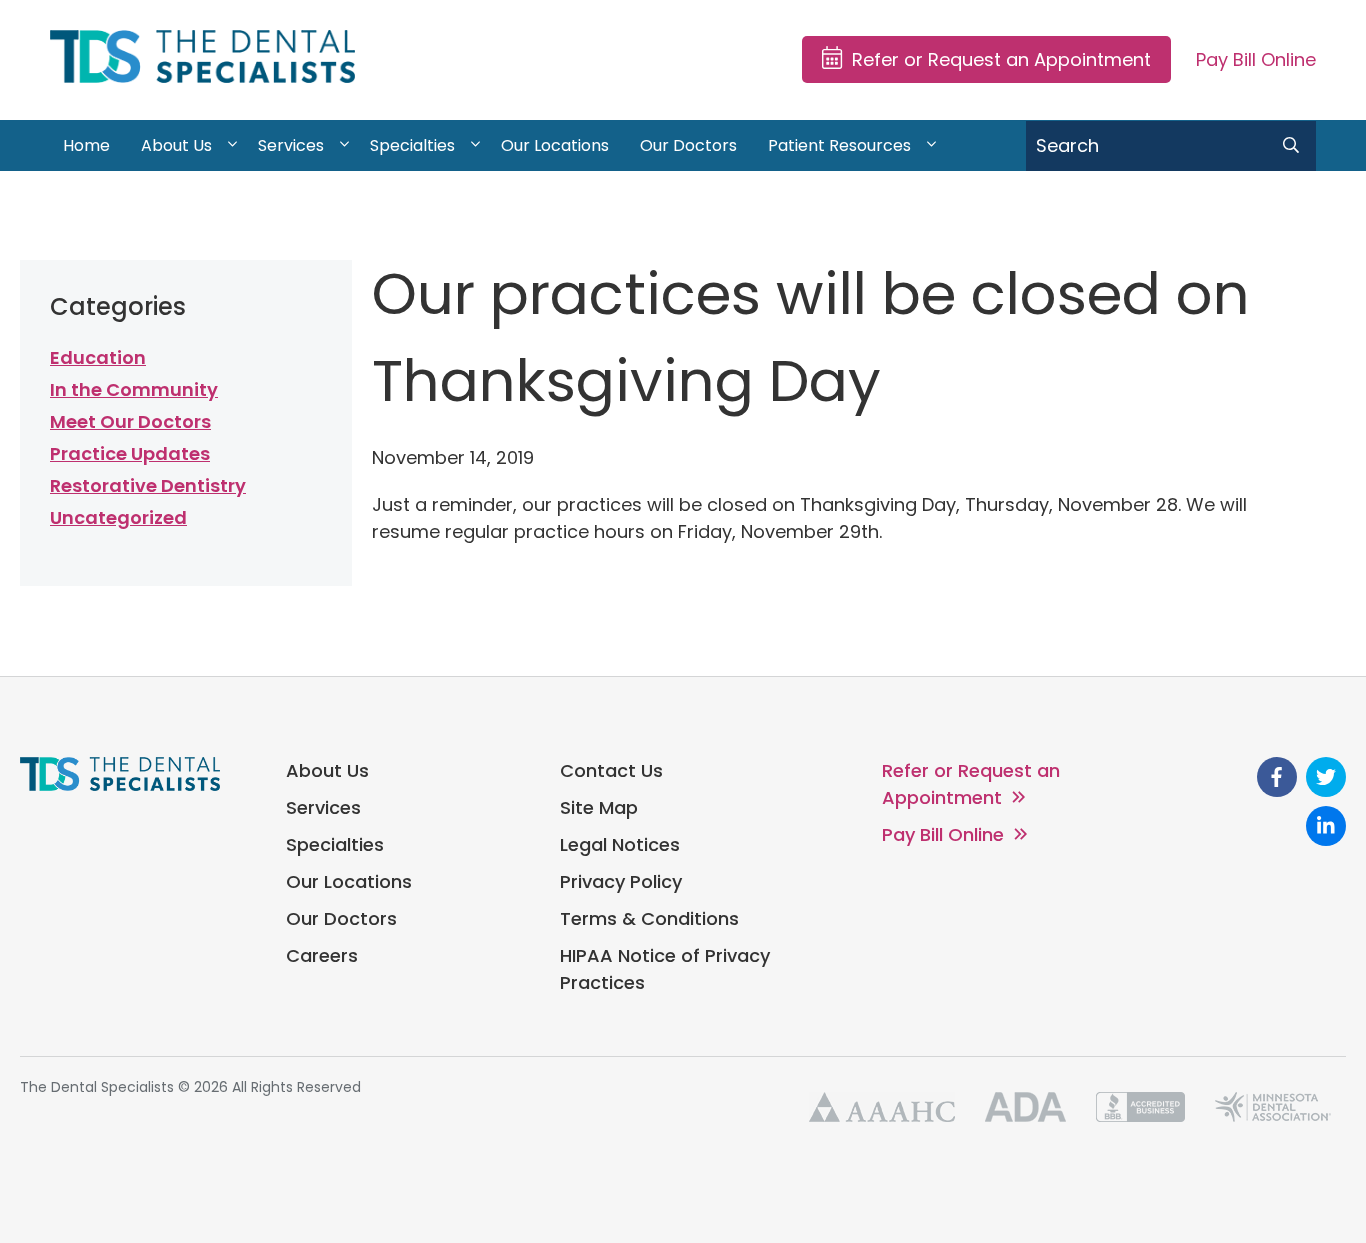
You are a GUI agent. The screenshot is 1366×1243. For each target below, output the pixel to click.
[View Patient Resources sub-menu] (931, 146)
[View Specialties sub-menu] (475, 146)
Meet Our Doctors (130, 421)
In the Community (134, 389)
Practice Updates (130, 453)
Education (98, 357)
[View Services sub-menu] (344, 146)
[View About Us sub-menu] (232, 146)
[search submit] (1291, 146)
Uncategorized (118, 517)
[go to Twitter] (1326, 777)
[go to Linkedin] (1326, 826)
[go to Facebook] (1277, 777)
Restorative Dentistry (148, 485)
